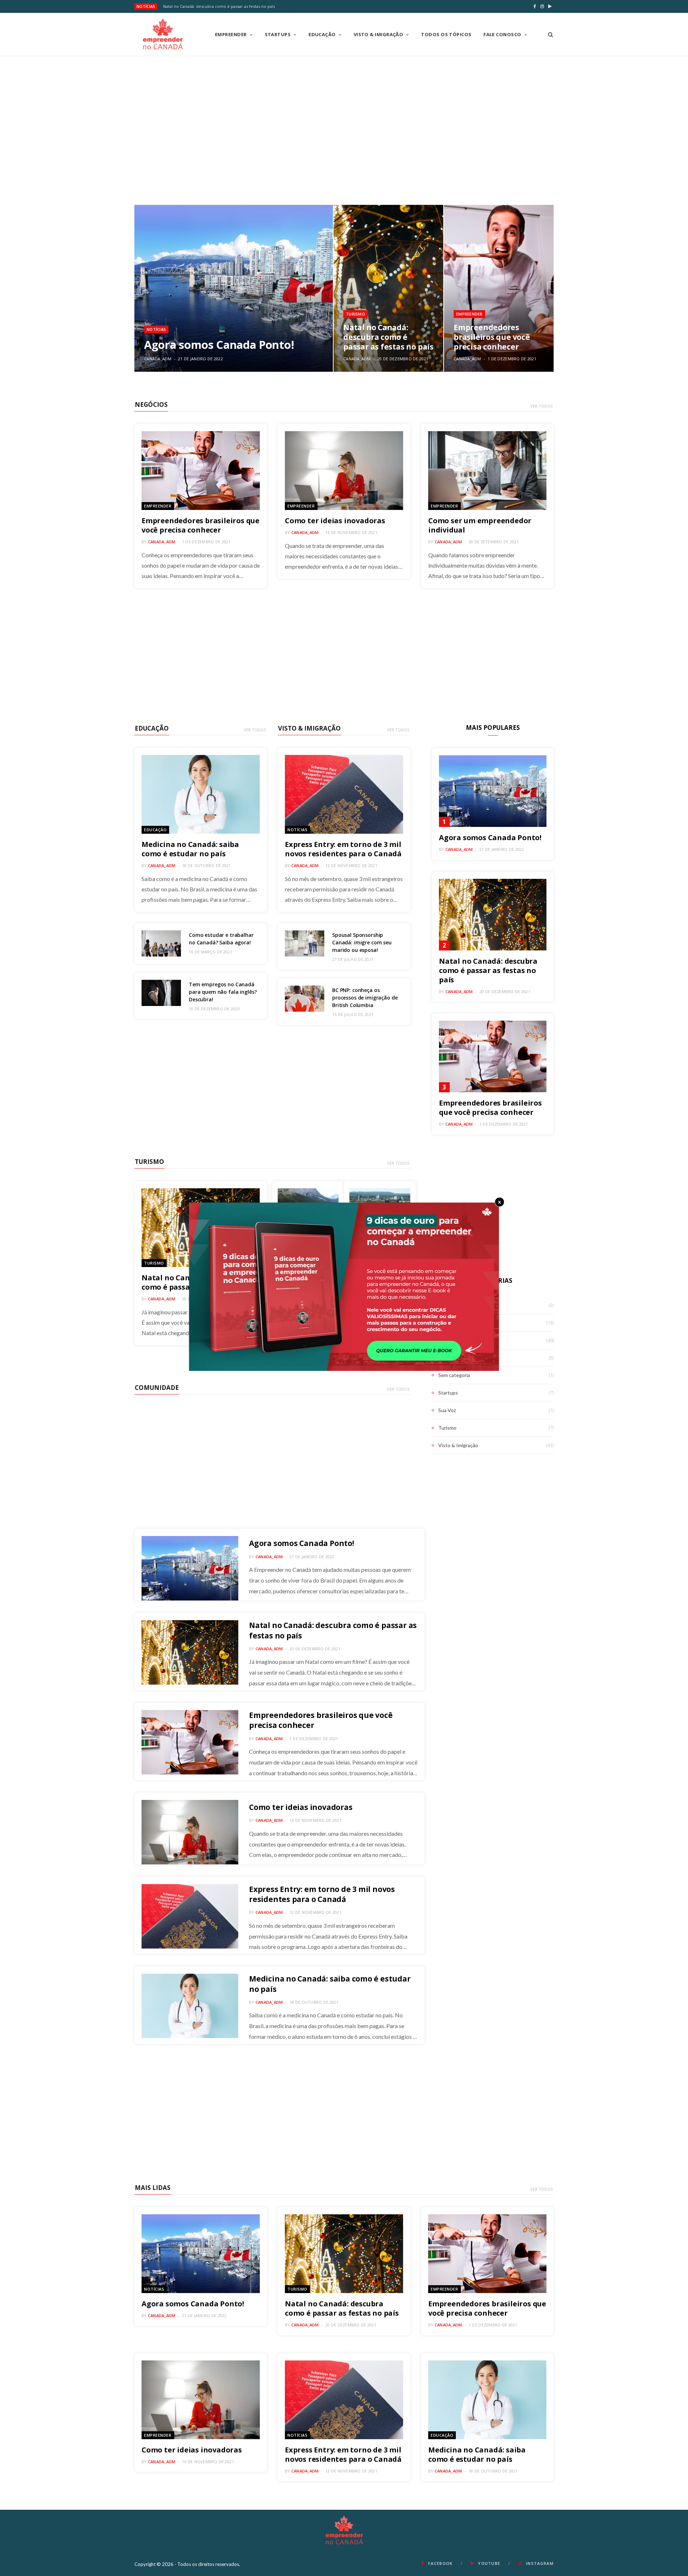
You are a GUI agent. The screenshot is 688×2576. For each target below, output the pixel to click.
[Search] (548, 34)
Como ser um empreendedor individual (480, 525)
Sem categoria (454, 1375)
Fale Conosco (502, 34)
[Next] (555, 288)
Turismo (355, 314)
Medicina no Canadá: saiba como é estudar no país (190, 849)
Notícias (156, 329)
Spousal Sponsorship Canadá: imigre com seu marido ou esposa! (362, 942)
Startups (278, 34)
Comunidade (157, 1388)
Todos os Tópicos (446, 34)
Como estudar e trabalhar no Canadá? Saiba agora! (221, 939)
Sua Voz (447, 1410)
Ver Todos (541, 406)
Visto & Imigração (379, 34)
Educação (322, 34)
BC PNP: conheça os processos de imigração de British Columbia (365, 998)
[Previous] (133, 288)
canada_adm (158, 359)
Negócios (151, 405)
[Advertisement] (344, 126)
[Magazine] (163, 34)
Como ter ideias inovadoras (335, 521)
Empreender (231, 34)
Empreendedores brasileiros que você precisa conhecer (492, 337)
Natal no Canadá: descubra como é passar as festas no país (219, 6)
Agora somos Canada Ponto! (219, 345)
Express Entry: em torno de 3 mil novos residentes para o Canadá (343, 849)
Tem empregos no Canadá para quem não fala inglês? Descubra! (223, 992)
